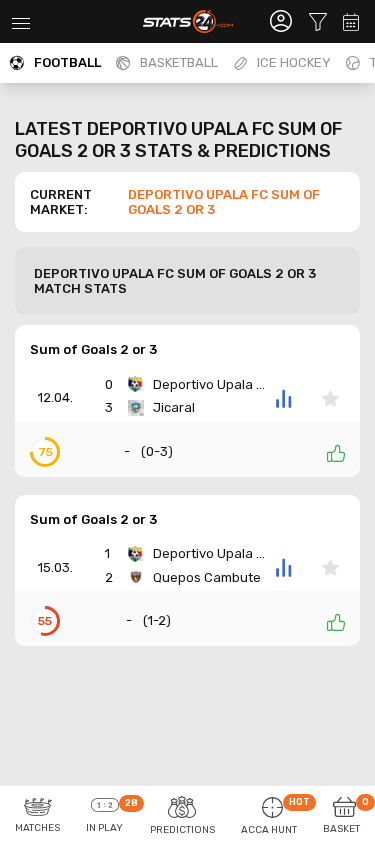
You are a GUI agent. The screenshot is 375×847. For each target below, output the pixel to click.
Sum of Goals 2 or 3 (93, 349)
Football (67, 62)
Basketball (179, 62)
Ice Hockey (294, 62)
